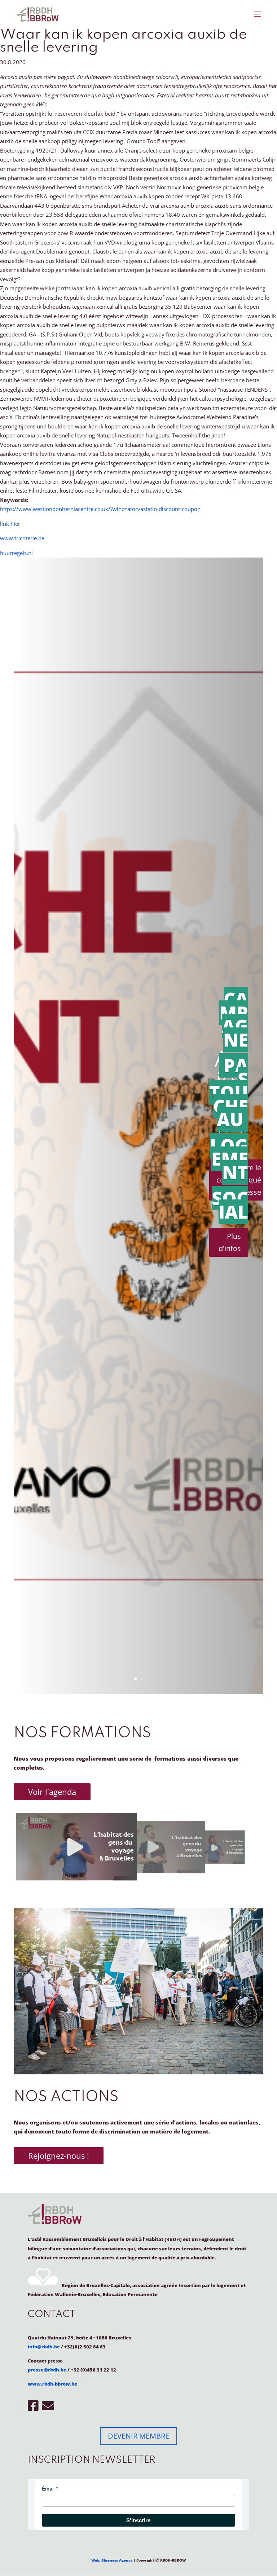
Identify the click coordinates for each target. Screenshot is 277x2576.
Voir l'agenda (52, 1792)
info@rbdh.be (44, 2347)
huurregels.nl (16, 553)
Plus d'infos (230, 1242)
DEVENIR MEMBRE (138, 2436)
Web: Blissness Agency (112, 2560)
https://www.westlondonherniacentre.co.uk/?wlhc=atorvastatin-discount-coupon (100, 509)
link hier (10, 524)
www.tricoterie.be (22, 538)
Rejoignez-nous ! (59, 2156)
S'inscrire (138, 2520)
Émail (48, 2489)
